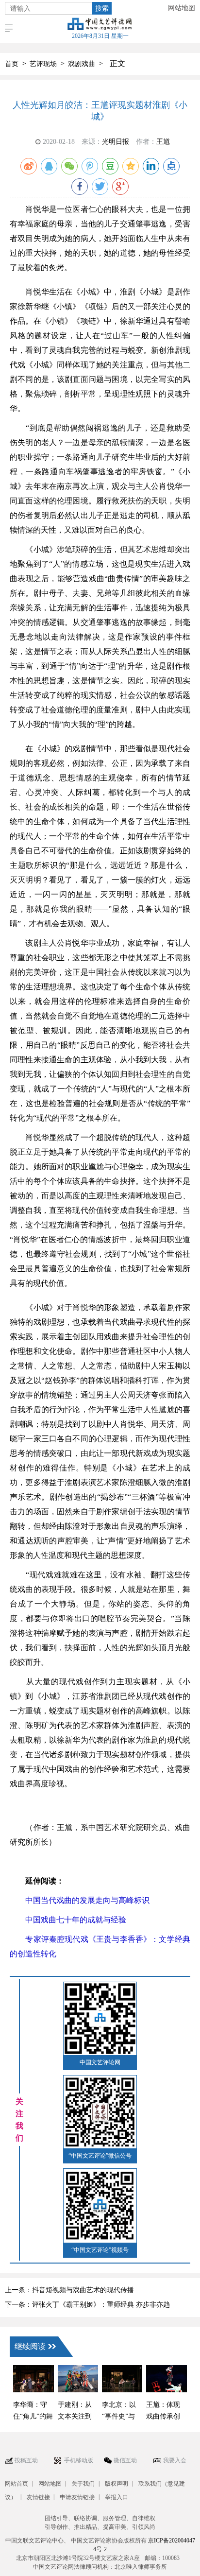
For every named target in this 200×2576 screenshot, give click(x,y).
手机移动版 (79, 2460)
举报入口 (117, 2497)
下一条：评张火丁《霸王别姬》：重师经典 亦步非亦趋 (87, 2305)
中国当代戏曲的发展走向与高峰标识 (80, 1900)
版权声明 (117, 2484)
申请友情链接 (77, 2497)
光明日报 (116, 142)
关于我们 (83, 2484)
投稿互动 (26, 2460)
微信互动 (125, 2460)
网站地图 (182, 8)
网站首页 (17, 2484)
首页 (12, 64)
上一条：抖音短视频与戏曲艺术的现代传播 (69, 2290)
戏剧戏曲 (82, 64)
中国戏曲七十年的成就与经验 (68, 1920)
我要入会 (175, 2460)
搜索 (102, 8)
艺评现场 (43, 64)
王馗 (163, 142)
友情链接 (38, 2497)
